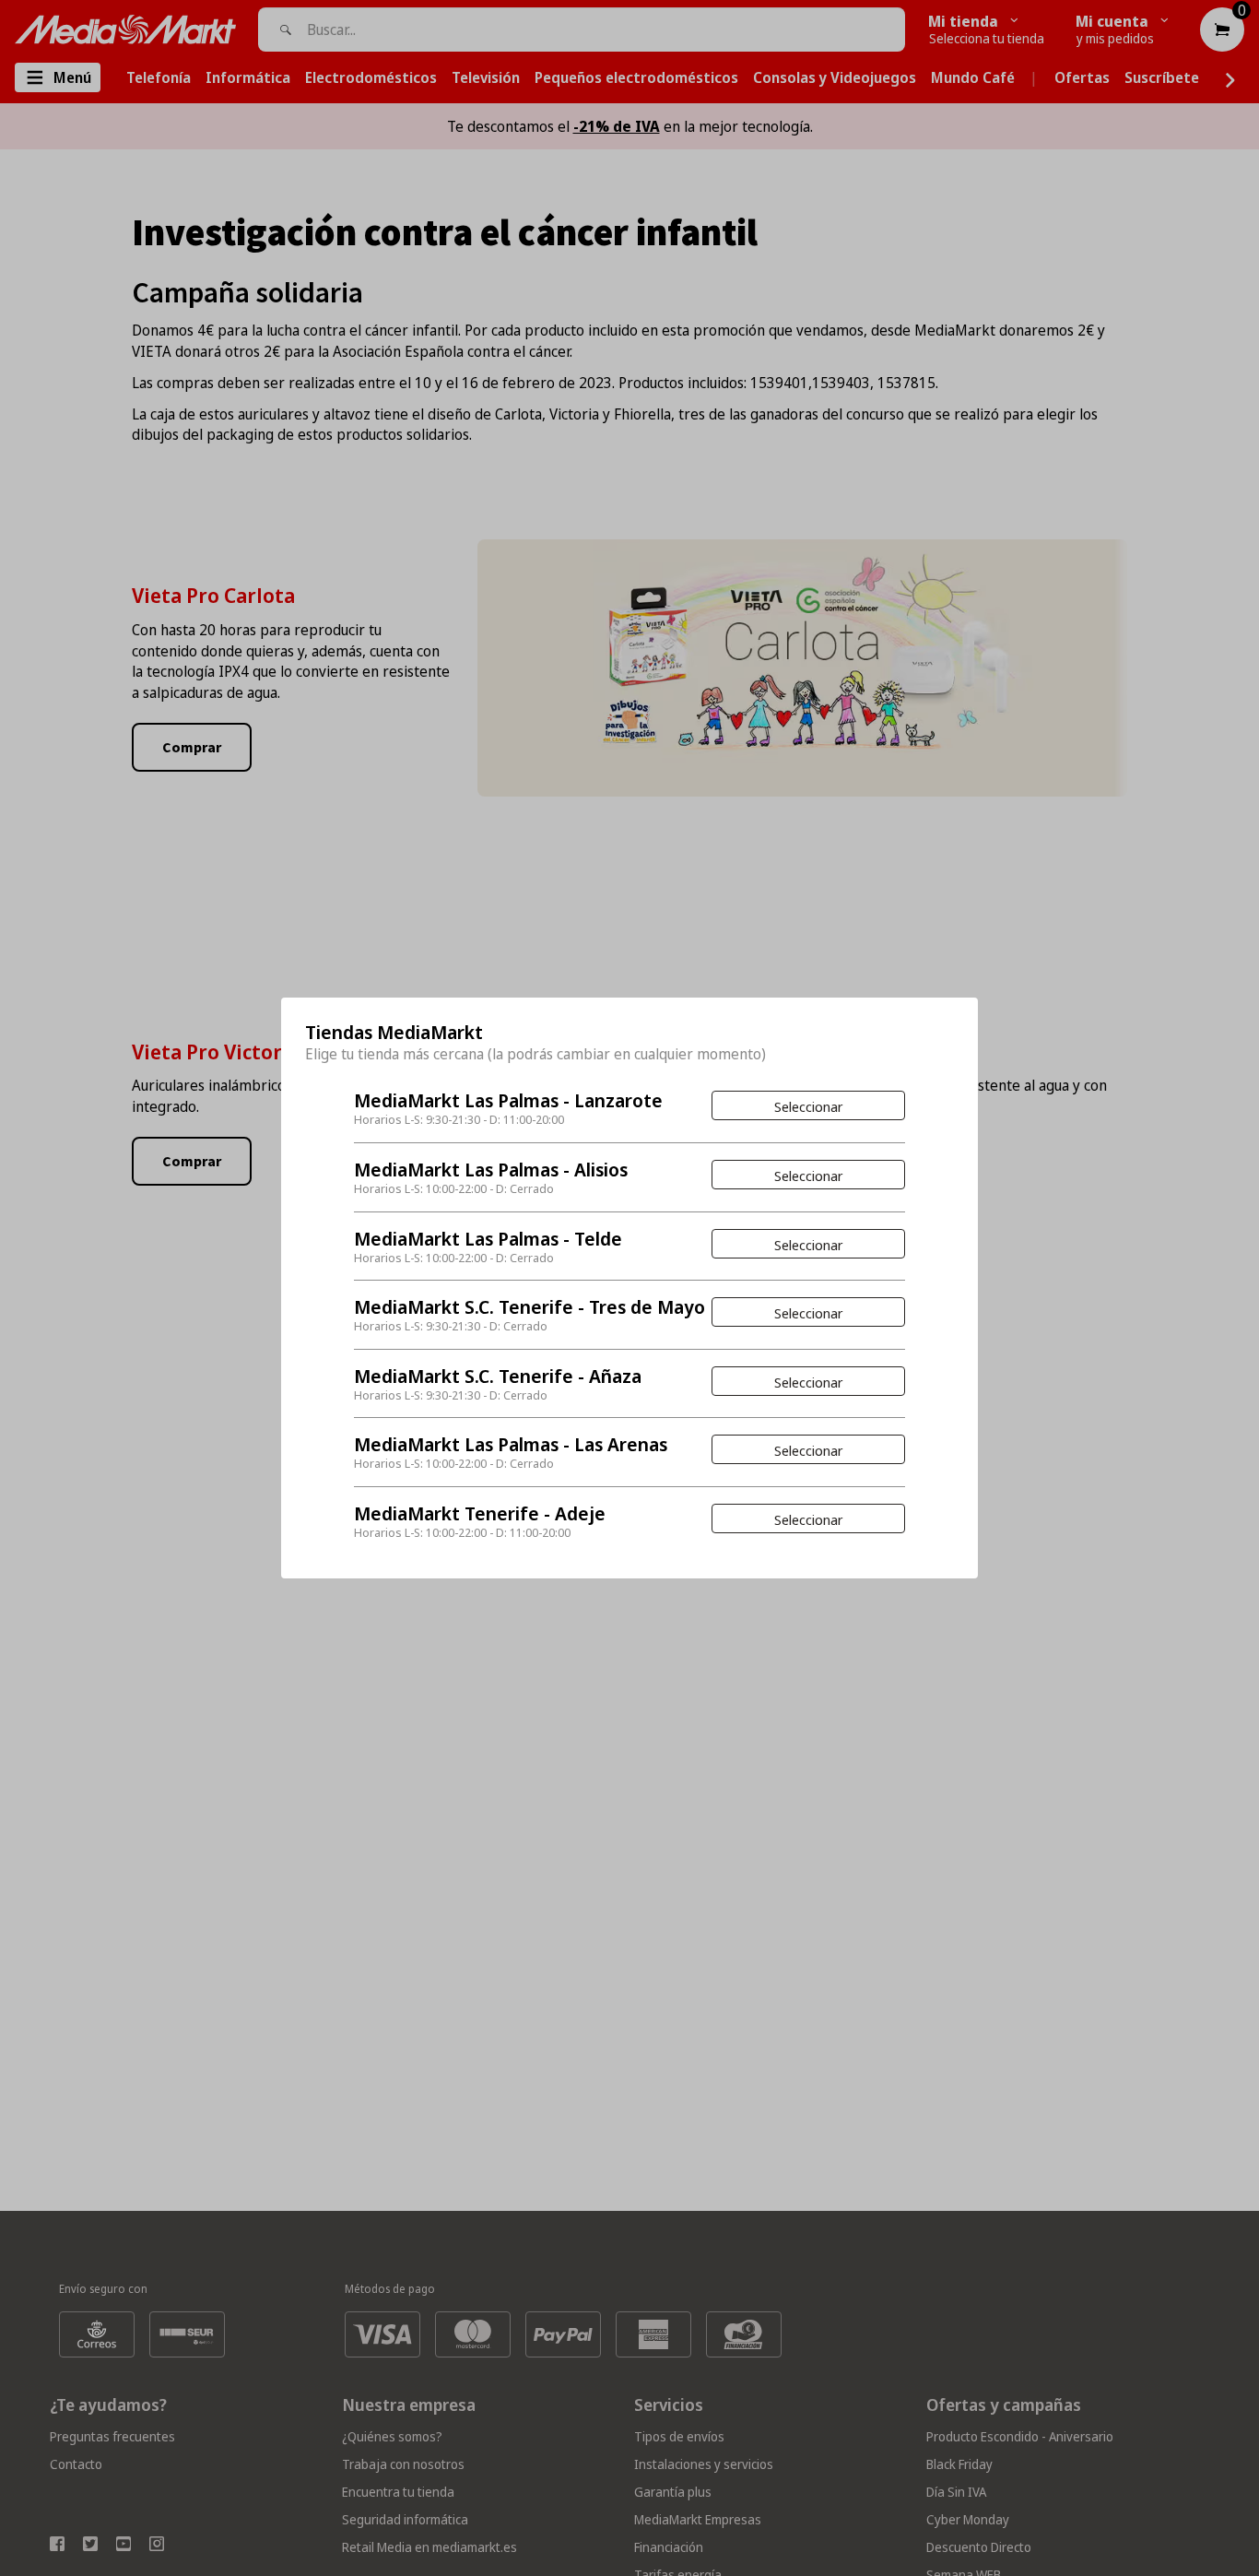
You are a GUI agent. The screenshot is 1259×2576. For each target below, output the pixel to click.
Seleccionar (808, 1106)
